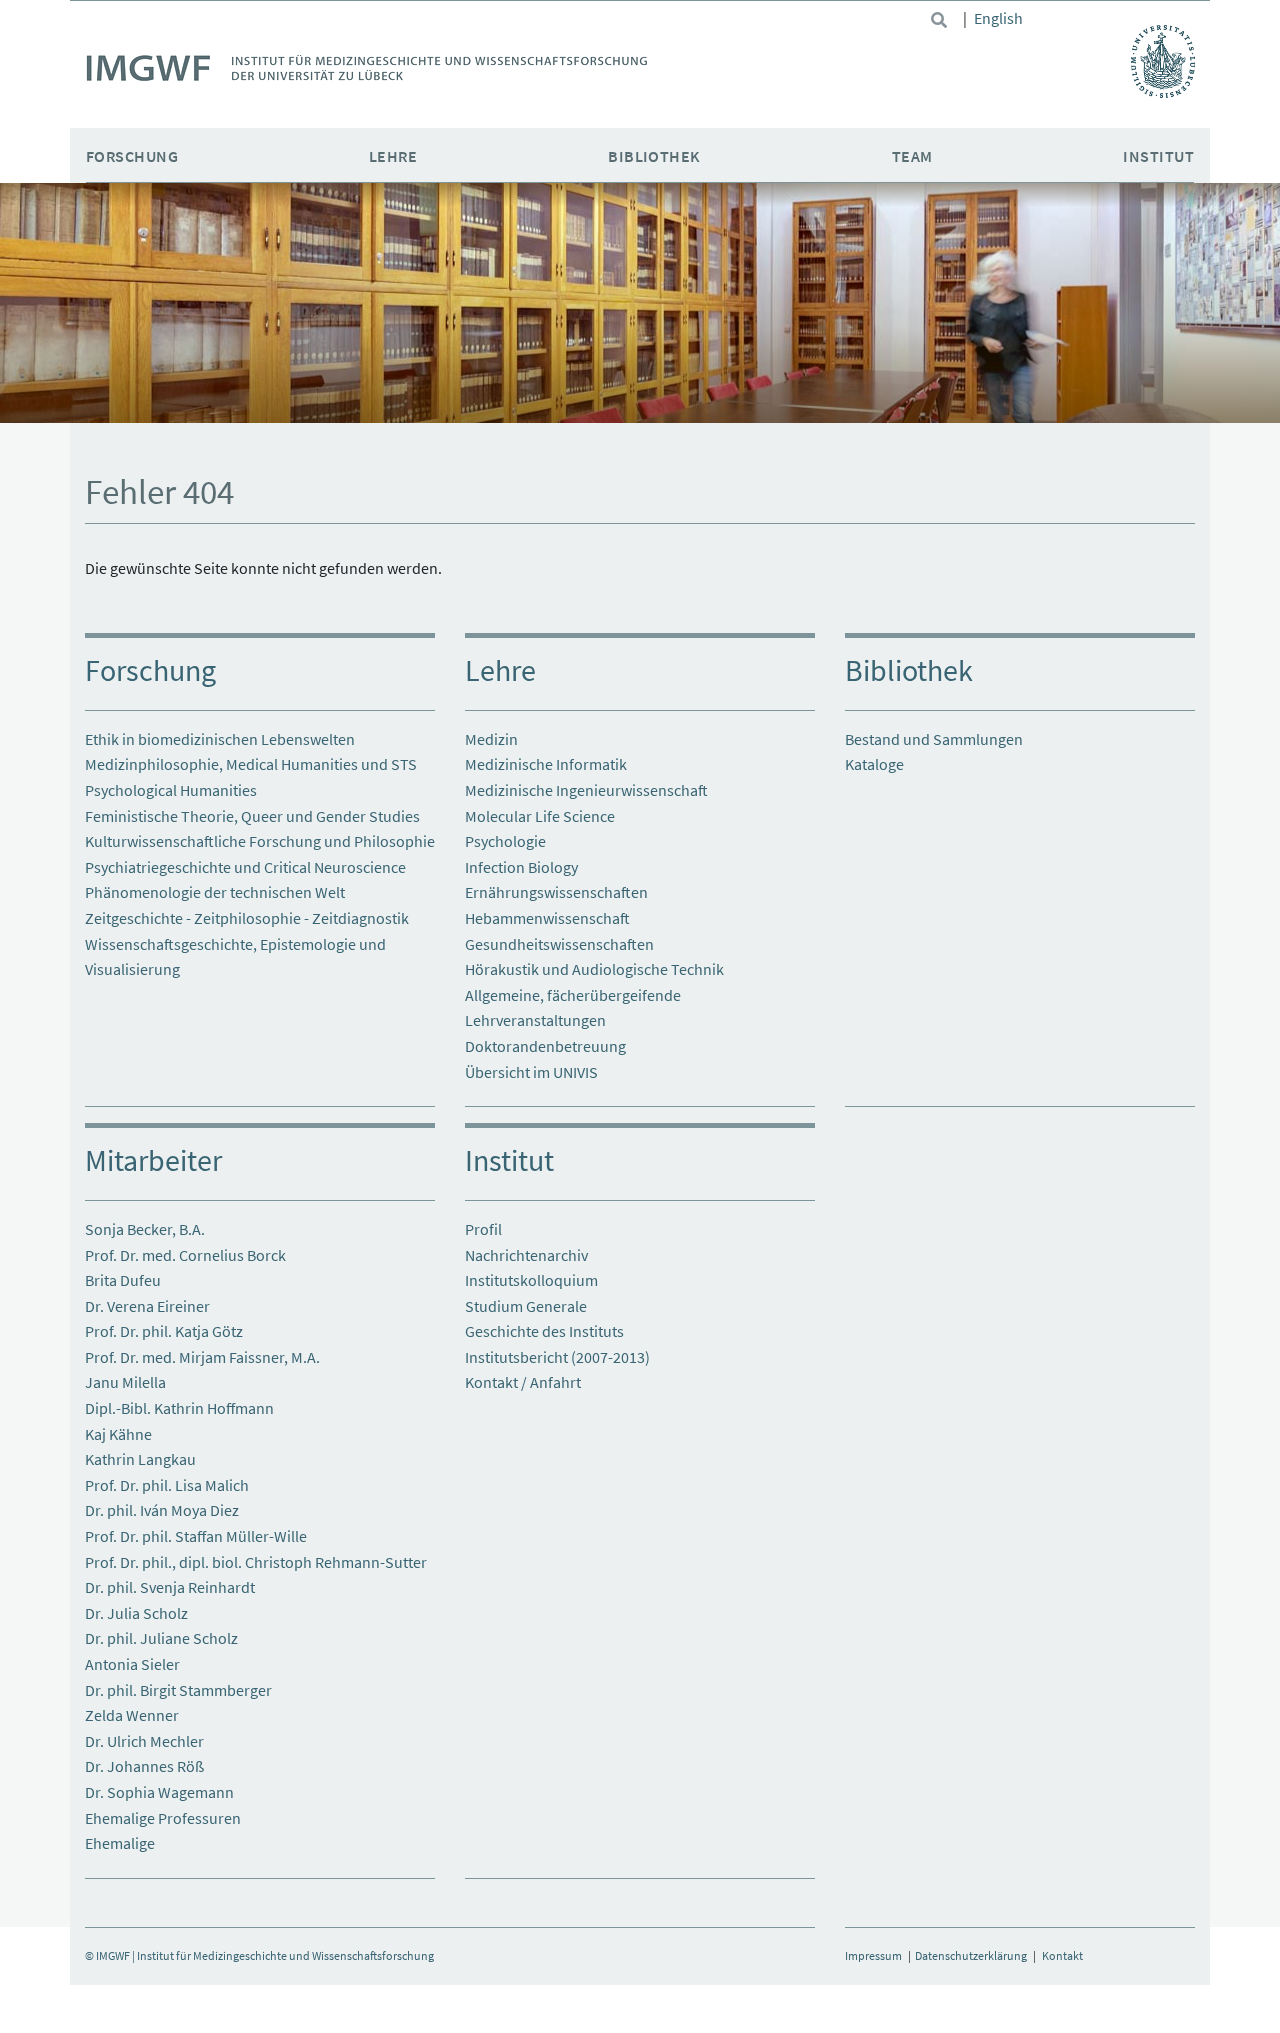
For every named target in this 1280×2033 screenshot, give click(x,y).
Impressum (873, 1955)
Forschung (132, 156)
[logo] (366, 71)
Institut (1158, 156)
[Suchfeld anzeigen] (939, 20)
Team (912, 156)
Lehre (393, 156)
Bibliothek (654, 156)
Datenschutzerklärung (971, 1955)
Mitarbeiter (153, 1160)
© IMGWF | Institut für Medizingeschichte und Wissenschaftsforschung (259, 1955)
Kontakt (1062, 1955)
